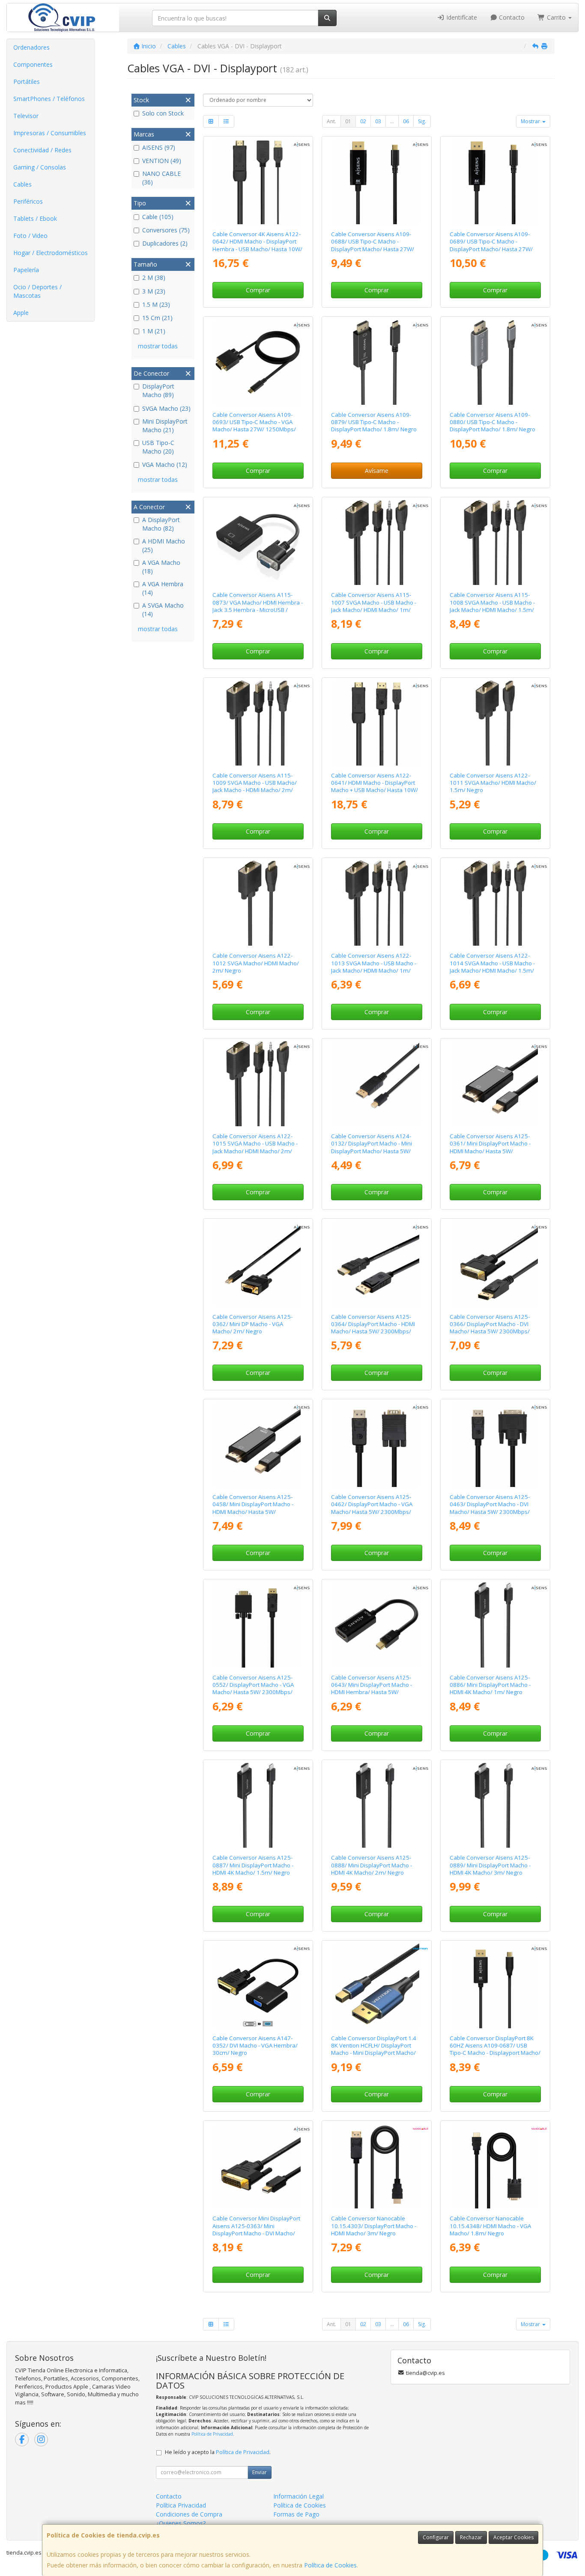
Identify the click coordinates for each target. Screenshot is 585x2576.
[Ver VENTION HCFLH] (377, 1986)
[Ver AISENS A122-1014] (495, 903)
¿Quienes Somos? (181, 2523)
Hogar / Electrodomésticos (51, 253)
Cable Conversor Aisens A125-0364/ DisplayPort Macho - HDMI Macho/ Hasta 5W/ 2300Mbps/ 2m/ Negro (373, 1328)
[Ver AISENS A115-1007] (377, 542)
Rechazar (471, 2537)
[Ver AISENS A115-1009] (258, 723)
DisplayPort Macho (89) (158, 390)
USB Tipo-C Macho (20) (158, 447)
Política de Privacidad (212, 2434)
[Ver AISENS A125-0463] (495, 1444)
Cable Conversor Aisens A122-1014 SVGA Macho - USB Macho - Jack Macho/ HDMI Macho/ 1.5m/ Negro (492, 967)
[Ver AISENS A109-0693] (258, 362)
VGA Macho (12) (165, 464)
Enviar (260, 2472)
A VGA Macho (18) (161, 567)
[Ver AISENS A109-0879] (377, 362)
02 (363, 121)
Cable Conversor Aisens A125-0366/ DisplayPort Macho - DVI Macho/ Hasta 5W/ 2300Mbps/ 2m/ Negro (490, 1328)
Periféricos (28, 201)
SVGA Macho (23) (166, 408)
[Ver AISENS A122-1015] (258, 1084)
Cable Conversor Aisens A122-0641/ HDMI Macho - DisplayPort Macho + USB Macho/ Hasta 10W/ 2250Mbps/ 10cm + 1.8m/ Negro (375, 786)
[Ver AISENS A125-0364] (377, 1264)
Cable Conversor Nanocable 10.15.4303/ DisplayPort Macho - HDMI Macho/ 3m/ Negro (374, 2226)
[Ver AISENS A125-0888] (377, 1805)
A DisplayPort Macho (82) (161, 524)
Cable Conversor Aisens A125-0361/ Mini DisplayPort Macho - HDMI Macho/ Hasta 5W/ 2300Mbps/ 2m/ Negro (490, 1147)
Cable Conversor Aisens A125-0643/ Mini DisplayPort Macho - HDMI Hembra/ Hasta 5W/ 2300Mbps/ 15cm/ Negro (372, 1689)
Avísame (377, 470)
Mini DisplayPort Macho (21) (165, 426)
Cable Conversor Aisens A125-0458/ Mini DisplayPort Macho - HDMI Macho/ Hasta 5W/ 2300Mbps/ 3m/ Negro (253, 1508)
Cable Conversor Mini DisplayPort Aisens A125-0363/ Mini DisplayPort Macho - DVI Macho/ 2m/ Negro (256, 2229)
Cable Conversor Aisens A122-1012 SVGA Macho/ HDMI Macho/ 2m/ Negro (256, 963)
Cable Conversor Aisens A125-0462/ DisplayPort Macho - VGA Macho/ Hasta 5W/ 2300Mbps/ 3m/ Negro (372, 1508)
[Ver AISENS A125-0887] (258, 1805)
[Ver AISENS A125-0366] (495, 1264)
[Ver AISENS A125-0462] (377, 1444)
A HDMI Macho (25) (164, 545)
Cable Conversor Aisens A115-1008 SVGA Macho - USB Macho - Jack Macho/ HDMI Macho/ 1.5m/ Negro (492, 606)
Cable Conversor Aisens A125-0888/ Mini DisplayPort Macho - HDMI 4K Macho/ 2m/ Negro (372, 1865)
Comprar (258, 290)
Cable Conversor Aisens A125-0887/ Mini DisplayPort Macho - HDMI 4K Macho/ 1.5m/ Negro (253, 1865)
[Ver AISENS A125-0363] (258, 2166)
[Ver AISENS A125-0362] (258, 1264)
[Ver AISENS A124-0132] (377, 1084)
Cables (22, 184)
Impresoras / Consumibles (50, 133)
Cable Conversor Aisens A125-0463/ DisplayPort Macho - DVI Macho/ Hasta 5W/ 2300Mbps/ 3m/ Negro (490, 1508)
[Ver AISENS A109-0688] (377, 182)
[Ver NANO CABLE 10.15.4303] (377, 2166)
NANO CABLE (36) (161, 178)
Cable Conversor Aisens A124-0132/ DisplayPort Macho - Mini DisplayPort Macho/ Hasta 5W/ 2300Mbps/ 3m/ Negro (372, 1147)
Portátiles (27, 82)
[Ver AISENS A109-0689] (495, 182)
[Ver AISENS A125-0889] (495, 1805)
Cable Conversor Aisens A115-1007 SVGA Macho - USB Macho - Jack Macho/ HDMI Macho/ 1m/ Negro (374, 606)
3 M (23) (154, 291)
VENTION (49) (162, 161)
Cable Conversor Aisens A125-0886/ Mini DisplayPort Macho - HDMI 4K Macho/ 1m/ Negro (490, 1685)
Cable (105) (158, 217)
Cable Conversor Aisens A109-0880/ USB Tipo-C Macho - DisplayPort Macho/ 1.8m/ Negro (492, 422)
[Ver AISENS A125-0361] (495, 1084)
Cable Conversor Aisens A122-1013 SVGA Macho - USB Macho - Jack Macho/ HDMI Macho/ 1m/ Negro (374, 967)
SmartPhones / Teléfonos (49, 99)
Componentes (33, 64)
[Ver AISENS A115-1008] (495, 542)
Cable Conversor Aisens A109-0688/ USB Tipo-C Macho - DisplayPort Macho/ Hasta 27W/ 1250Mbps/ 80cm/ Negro (373, 245)
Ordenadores (31, 47)
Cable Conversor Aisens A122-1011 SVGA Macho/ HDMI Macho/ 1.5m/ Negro (493, 783)
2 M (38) (154, 277)
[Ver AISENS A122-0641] (377, 723)
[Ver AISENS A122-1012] (258, 903)
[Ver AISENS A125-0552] (258, 1625)
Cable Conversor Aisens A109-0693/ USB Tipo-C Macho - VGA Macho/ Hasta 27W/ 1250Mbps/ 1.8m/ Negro (254, 426)
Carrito (556, 17)
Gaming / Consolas (40, 167)
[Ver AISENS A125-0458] (258, 1444)
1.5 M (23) (156, 304)
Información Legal (298, 2496)
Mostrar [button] (531, 121)
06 (406, 121)
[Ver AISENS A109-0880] (495, 362)
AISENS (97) (159, 147)
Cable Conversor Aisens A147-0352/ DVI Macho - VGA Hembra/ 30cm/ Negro (255, 2046)
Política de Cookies (330, 2565)
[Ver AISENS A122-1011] (495, 723)
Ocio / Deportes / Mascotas (37, 291)
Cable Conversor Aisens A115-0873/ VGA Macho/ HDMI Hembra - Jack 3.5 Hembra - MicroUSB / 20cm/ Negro (258, 606)
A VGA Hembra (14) (163, 588)
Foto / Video (30, 236)
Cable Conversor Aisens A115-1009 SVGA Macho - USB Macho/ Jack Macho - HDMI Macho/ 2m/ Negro (255, 786)
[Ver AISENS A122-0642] (258, 182)
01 (348, 121)
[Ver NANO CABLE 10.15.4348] (495, 2166)
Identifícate (461, 17)
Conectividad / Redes (42, 150)
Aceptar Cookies (513, 2537)
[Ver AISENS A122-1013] (377, 903)
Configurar (436, 2537)
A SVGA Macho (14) (163, 610)
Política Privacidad (181, 2505)
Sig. (422, 121)
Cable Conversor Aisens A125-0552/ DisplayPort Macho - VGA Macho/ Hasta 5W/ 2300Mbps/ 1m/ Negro (253, 1689)
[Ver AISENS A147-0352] (258, 1986)
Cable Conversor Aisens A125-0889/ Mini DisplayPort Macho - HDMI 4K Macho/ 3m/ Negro (490, 1865)
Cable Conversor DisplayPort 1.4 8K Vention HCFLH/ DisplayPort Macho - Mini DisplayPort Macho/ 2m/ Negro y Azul (374, 2049)
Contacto (511, 17)
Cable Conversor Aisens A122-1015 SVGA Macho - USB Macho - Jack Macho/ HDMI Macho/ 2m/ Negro (255, 1147)
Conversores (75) (166, 230)
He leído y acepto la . (218, 2452)
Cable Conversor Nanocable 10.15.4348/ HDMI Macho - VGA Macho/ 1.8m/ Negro (490, 2226)
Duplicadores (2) (165, 243)
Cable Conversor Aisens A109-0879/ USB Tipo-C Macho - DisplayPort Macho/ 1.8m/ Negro (374, 422)
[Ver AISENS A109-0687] (495, 1986)
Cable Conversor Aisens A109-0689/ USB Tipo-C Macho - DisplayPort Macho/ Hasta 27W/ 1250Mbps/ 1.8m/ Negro (491, 245)
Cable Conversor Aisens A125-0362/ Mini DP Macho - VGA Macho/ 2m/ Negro (252, 1324)
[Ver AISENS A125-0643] (377, 1625)
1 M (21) (154, 331)
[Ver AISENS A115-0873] (258, 542)
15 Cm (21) (157, 318)
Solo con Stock (163, 113)
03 (378, 121)
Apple (21, 313)
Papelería (26, 270)
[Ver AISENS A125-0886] (495, 1625)
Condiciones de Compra (189, 2514)
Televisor (26, 116)
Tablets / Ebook (35, 218)
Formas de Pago (296, 2514)
